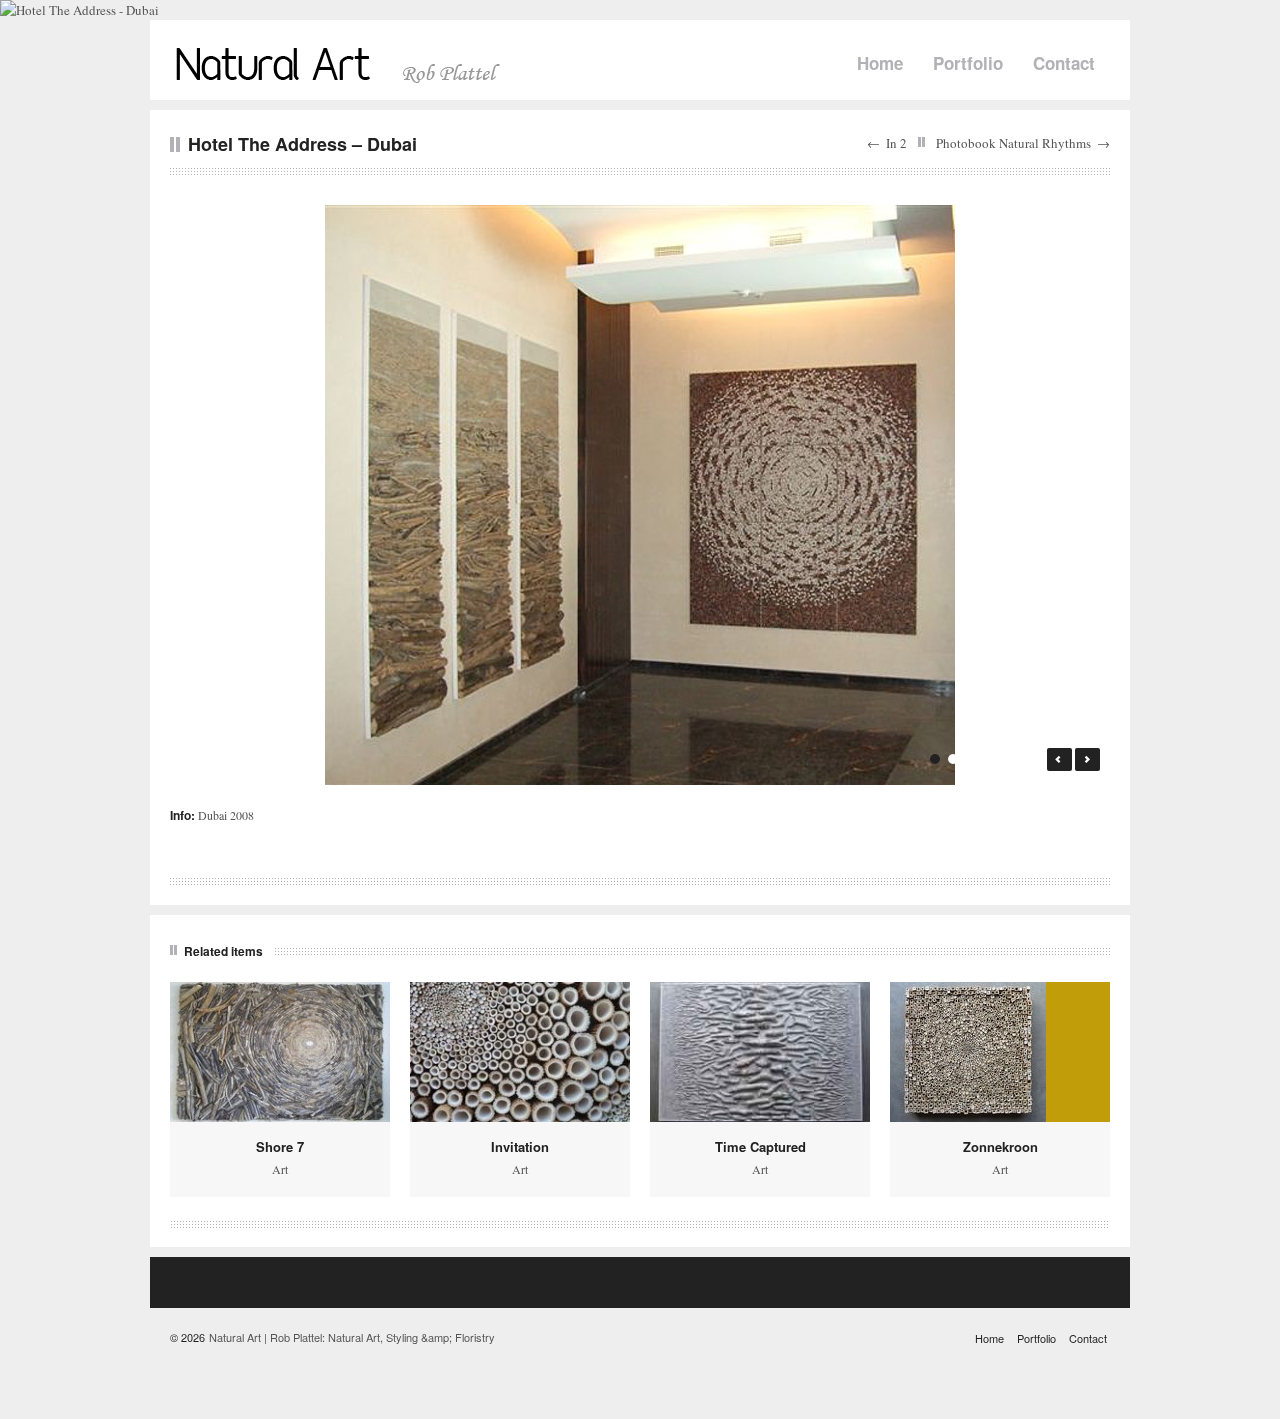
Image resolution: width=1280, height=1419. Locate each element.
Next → (1087, 759)
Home (880, 63)
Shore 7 (280, 1146)
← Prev (1059, 759)
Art (280, 1169)
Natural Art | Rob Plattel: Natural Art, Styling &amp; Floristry (352, 1337)
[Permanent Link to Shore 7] (280, 1052)
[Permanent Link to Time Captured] (760, 1052)
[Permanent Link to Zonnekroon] (1000, 1052)
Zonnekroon (1000, 1146)
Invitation (520, 1146)
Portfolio (968, 63)
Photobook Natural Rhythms (1013, 143)
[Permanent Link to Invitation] (520, 1052)
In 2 (896, 143)
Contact (1064, 63)
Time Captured (760, 1146)
